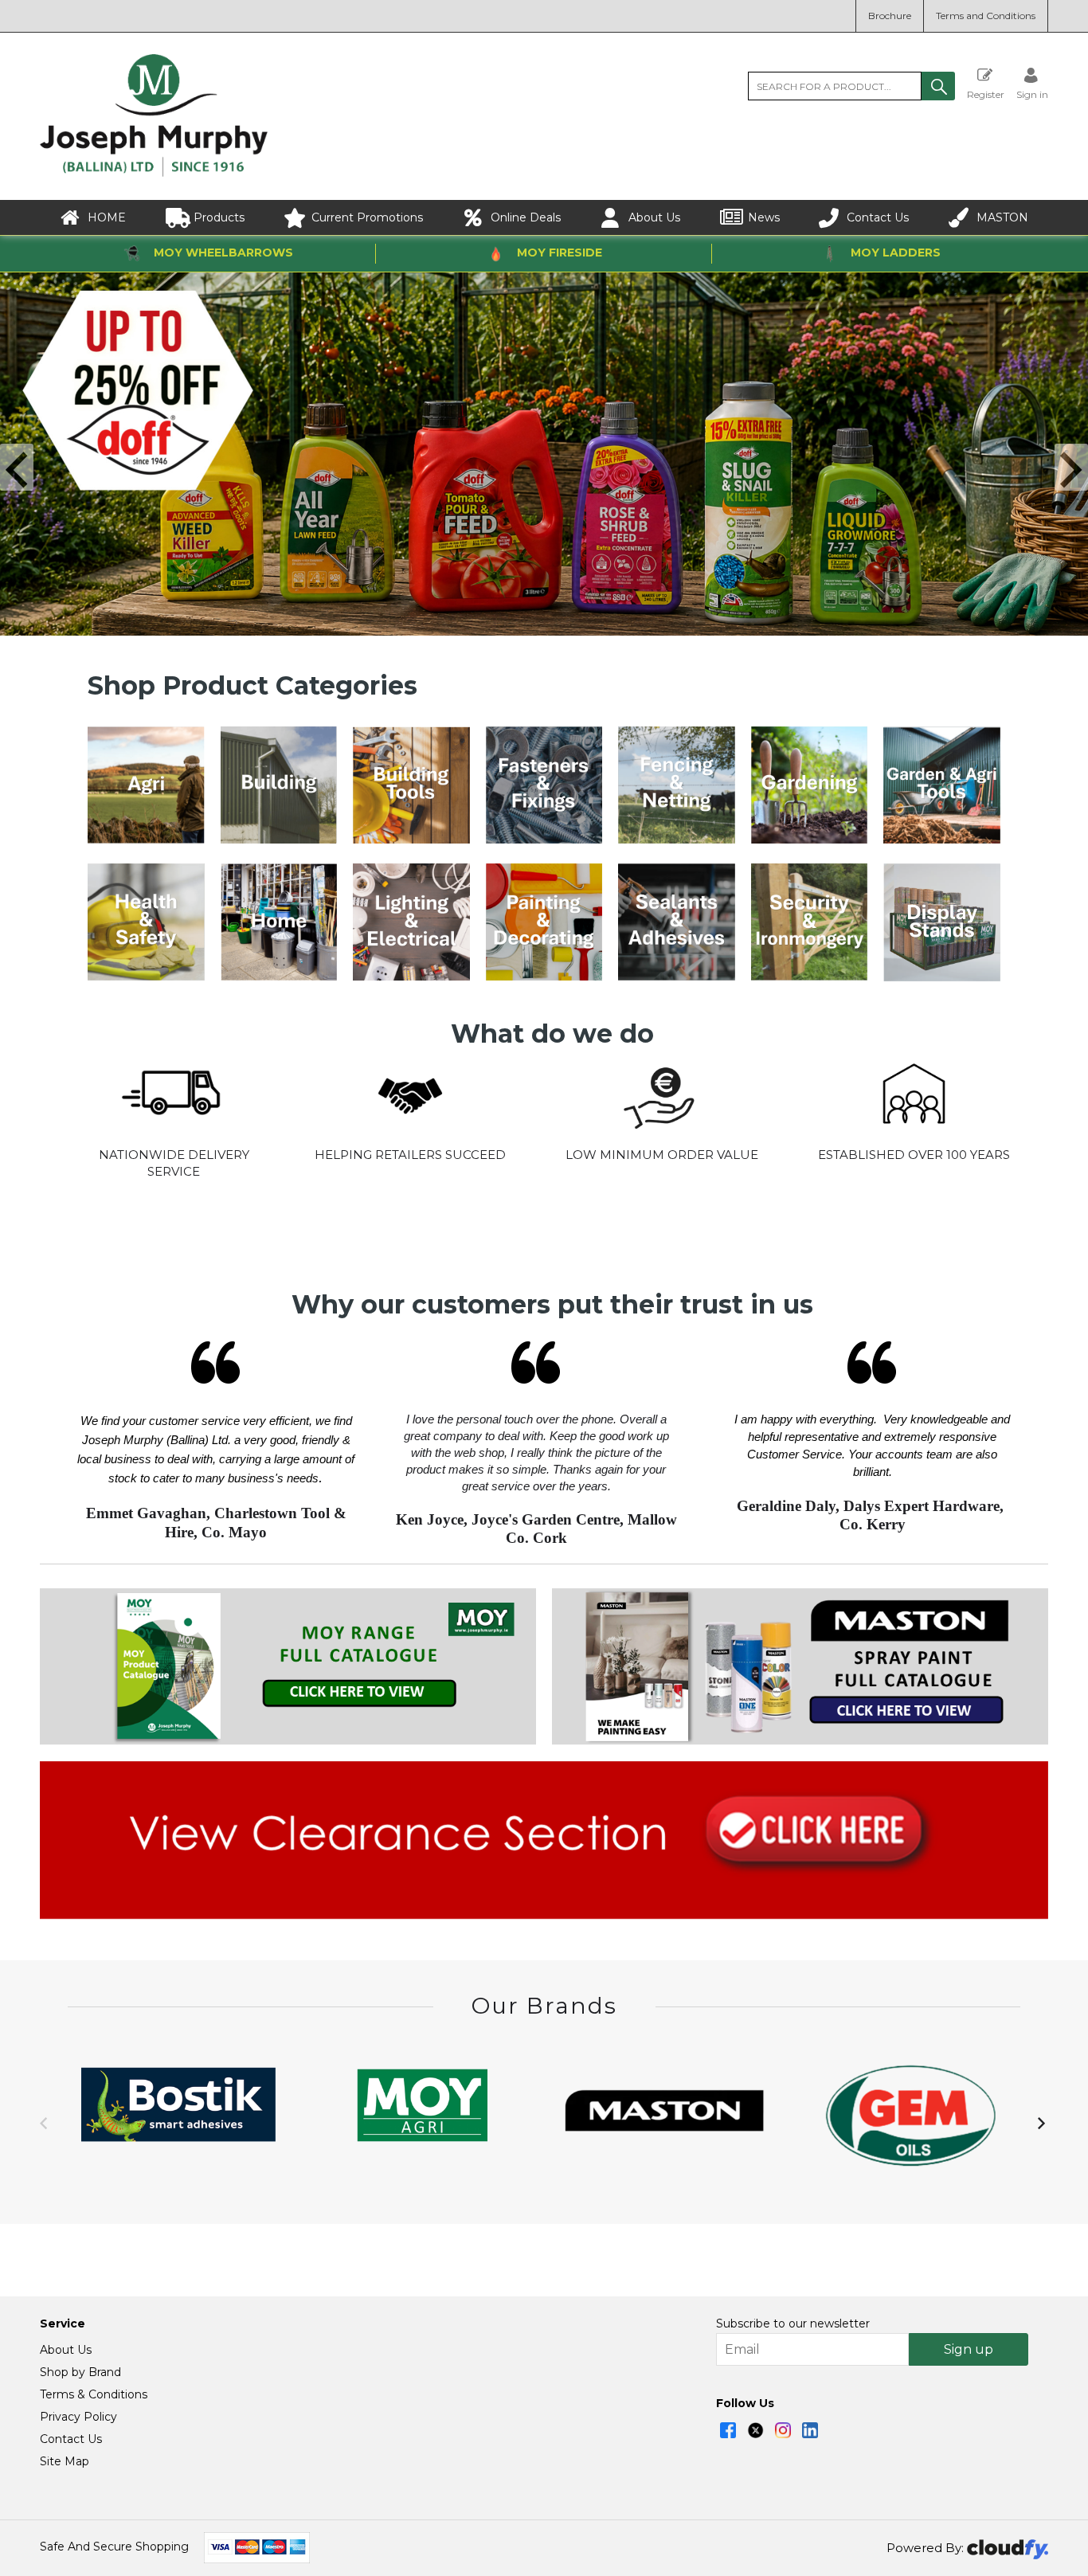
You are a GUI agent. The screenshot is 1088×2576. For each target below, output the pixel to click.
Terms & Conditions (94, 2394)
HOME (107, 217)
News (764, 217)
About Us (654, 217)
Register (986, 94)
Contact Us (878, 217)
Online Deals (526, 217)
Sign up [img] (969, 2349)
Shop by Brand (80, 2372)
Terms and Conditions (986, 16)
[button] (938, 86)
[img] (728, 2430)
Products (219, 217)
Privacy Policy (78, 2417)
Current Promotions (367, 217)
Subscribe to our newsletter (793, 2323)
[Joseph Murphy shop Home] (154, 173)
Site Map (65, 2461)
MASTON (1002, 217)
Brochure (890, 16)
